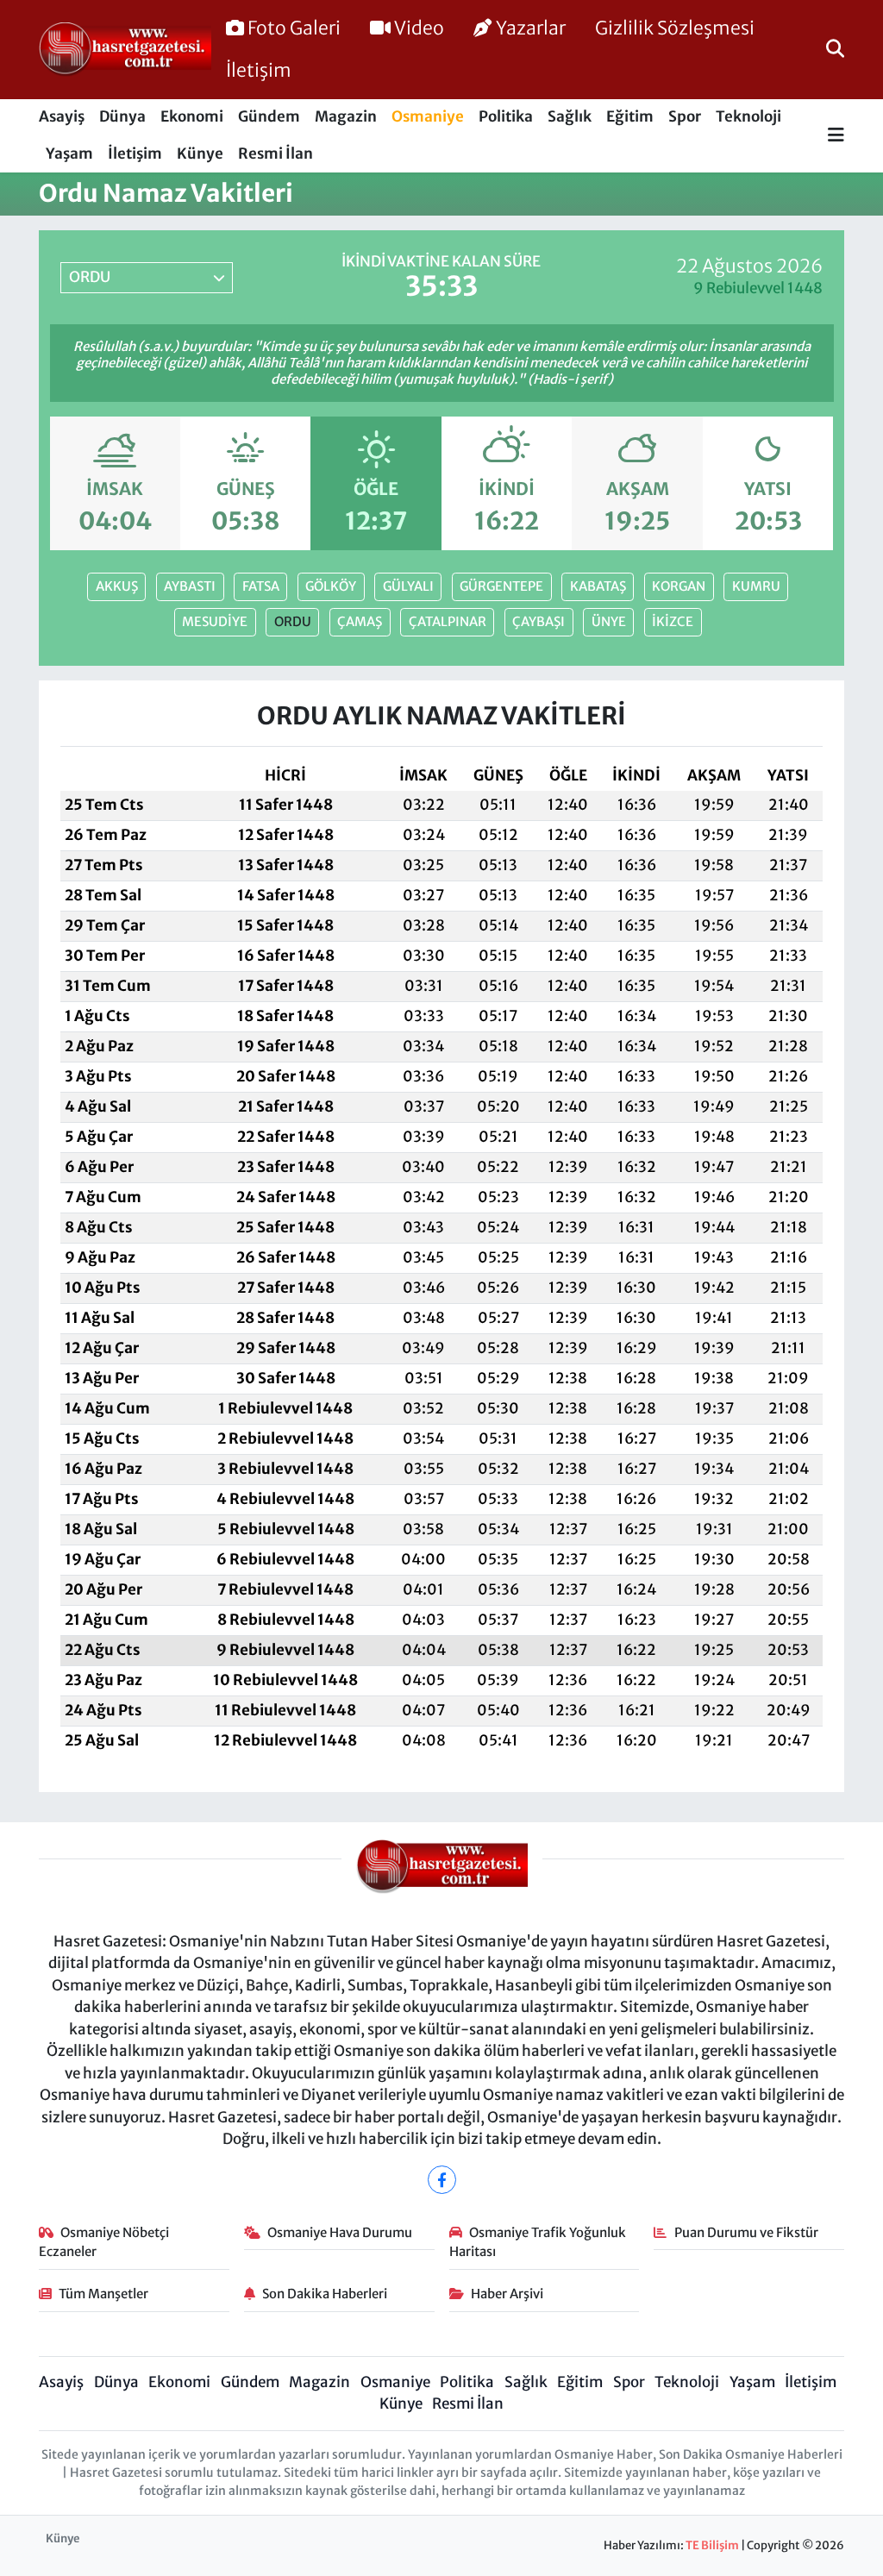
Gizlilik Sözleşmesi (675, 28)
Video (419, 28)
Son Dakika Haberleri (325, 2294)
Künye (200, 154)
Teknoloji (748, 116)
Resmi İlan (276, 154)
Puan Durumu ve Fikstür (746, 2232)
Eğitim (630, 116)
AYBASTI (190, 586)
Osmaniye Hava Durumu (340, 2232)
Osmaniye (428, 116)
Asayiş (62, 116)
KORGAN (679, 586)
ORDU (293, 621)
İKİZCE (673, 621)
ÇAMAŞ (360, 621)
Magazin (346, 116)
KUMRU (756, 586)
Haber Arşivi (507, 2294)
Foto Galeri (294, 28)
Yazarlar (531, 28)
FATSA (261, 586)
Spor (685, 116)
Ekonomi (192, 116)
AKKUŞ (117, 586)
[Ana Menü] (836, 136)
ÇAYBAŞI (539, 621)
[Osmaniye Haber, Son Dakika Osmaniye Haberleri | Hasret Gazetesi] (125, 50)
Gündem (269, 116)
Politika (506, 116)
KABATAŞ (598, 586)
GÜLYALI (408, 586)
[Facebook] (442, 2180)
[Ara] (835, 49)
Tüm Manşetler (103, 2294)
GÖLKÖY (331, 586)
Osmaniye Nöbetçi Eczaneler (104, 2242)
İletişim (259, 70)
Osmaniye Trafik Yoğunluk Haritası (538, 2242)
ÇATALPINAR (448, 621)
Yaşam (69, 154)
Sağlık (570, 116)
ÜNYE (609, 621)
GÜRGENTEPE (501, 586)
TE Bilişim (712, 2545)
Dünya (122, 116)
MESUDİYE (215, 621)
